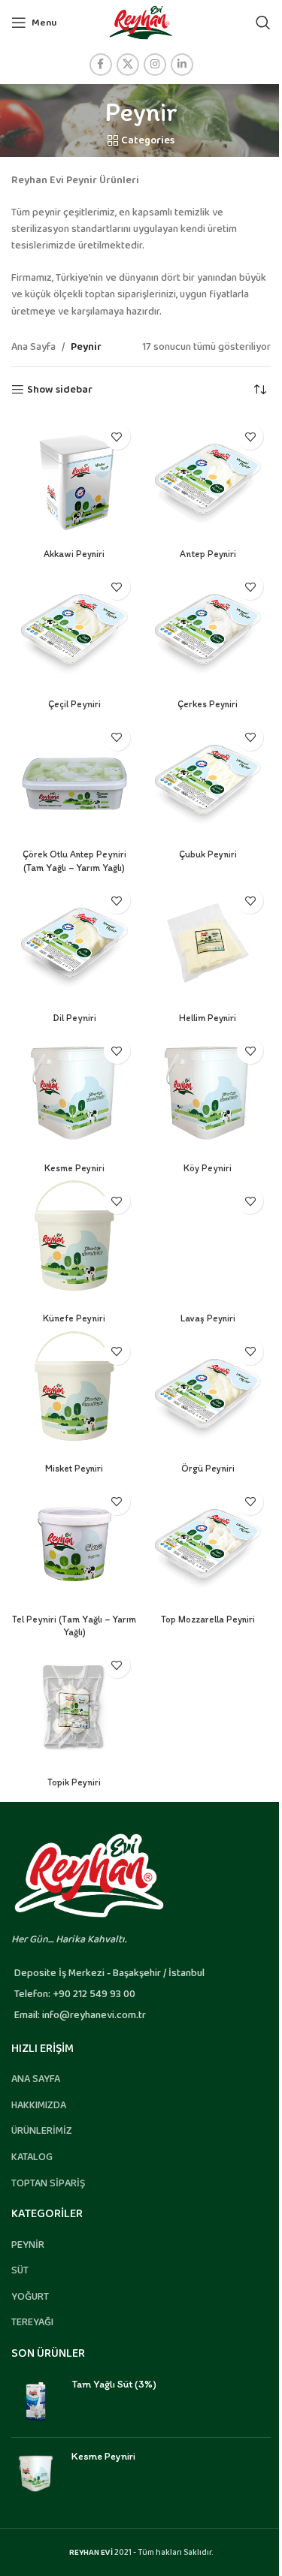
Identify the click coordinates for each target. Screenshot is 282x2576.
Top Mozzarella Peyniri (208, 1619)
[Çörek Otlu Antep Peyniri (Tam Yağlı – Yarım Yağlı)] (74, 780)
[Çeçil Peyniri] (74, 629)
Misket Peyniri (74, 1468)
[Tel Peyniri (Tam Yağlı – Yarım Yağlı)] (74, 1544)
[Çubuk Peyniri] (208, 780)
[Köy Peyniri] (208, 1093)
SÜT (20, 2270)
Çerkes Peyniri (208, 704)
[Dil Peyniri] (74, 943)
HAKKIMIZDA (39, 2105)
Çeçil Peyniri (74, 704)
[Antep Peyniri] (208, 479)
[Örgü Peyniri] (208, 1394)
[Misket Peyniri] (74, 1394)
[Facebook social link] (101, 65)
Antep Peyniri (208, 554)
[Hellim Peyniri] (208, 943)
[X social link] (128, 65)
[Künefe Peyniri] (74, 1243)
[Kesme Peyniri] (74, 1093)
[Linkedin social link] (182, 65)
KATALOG (32, 2157)
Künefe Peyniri (74, 1318)
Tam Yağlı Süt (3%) (114, 2384)
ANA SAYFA (36, 2079)
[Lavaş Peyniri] (208, 1243)
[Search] (263, 23)
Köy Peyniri (208, 1168)
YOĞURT (30, 2297)
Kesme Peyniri (74, 1168)
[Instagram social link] (155, 65)
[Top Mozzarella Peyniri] (208, 1544)
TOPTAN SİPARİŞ (48, 2183)
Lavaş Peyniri (208, 1318)
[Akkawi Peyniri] (74, 479)
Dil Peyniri (74, 1018)
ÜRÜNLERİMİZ (42, 2131)
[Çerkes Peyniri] (208, 629)
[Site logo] (141, 22)
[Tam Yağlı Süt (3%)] (36, 2401)
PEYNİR (28, 2245)
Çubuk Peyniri (208, 854)
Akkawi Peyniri (74, 554)
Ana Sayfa (33, 347)
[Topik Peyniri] (74, 1707)
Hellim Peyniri (208, 1018)
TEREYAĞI (32, 2322)
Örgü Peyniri (208, 1468)
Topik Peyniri (74, 1782)
